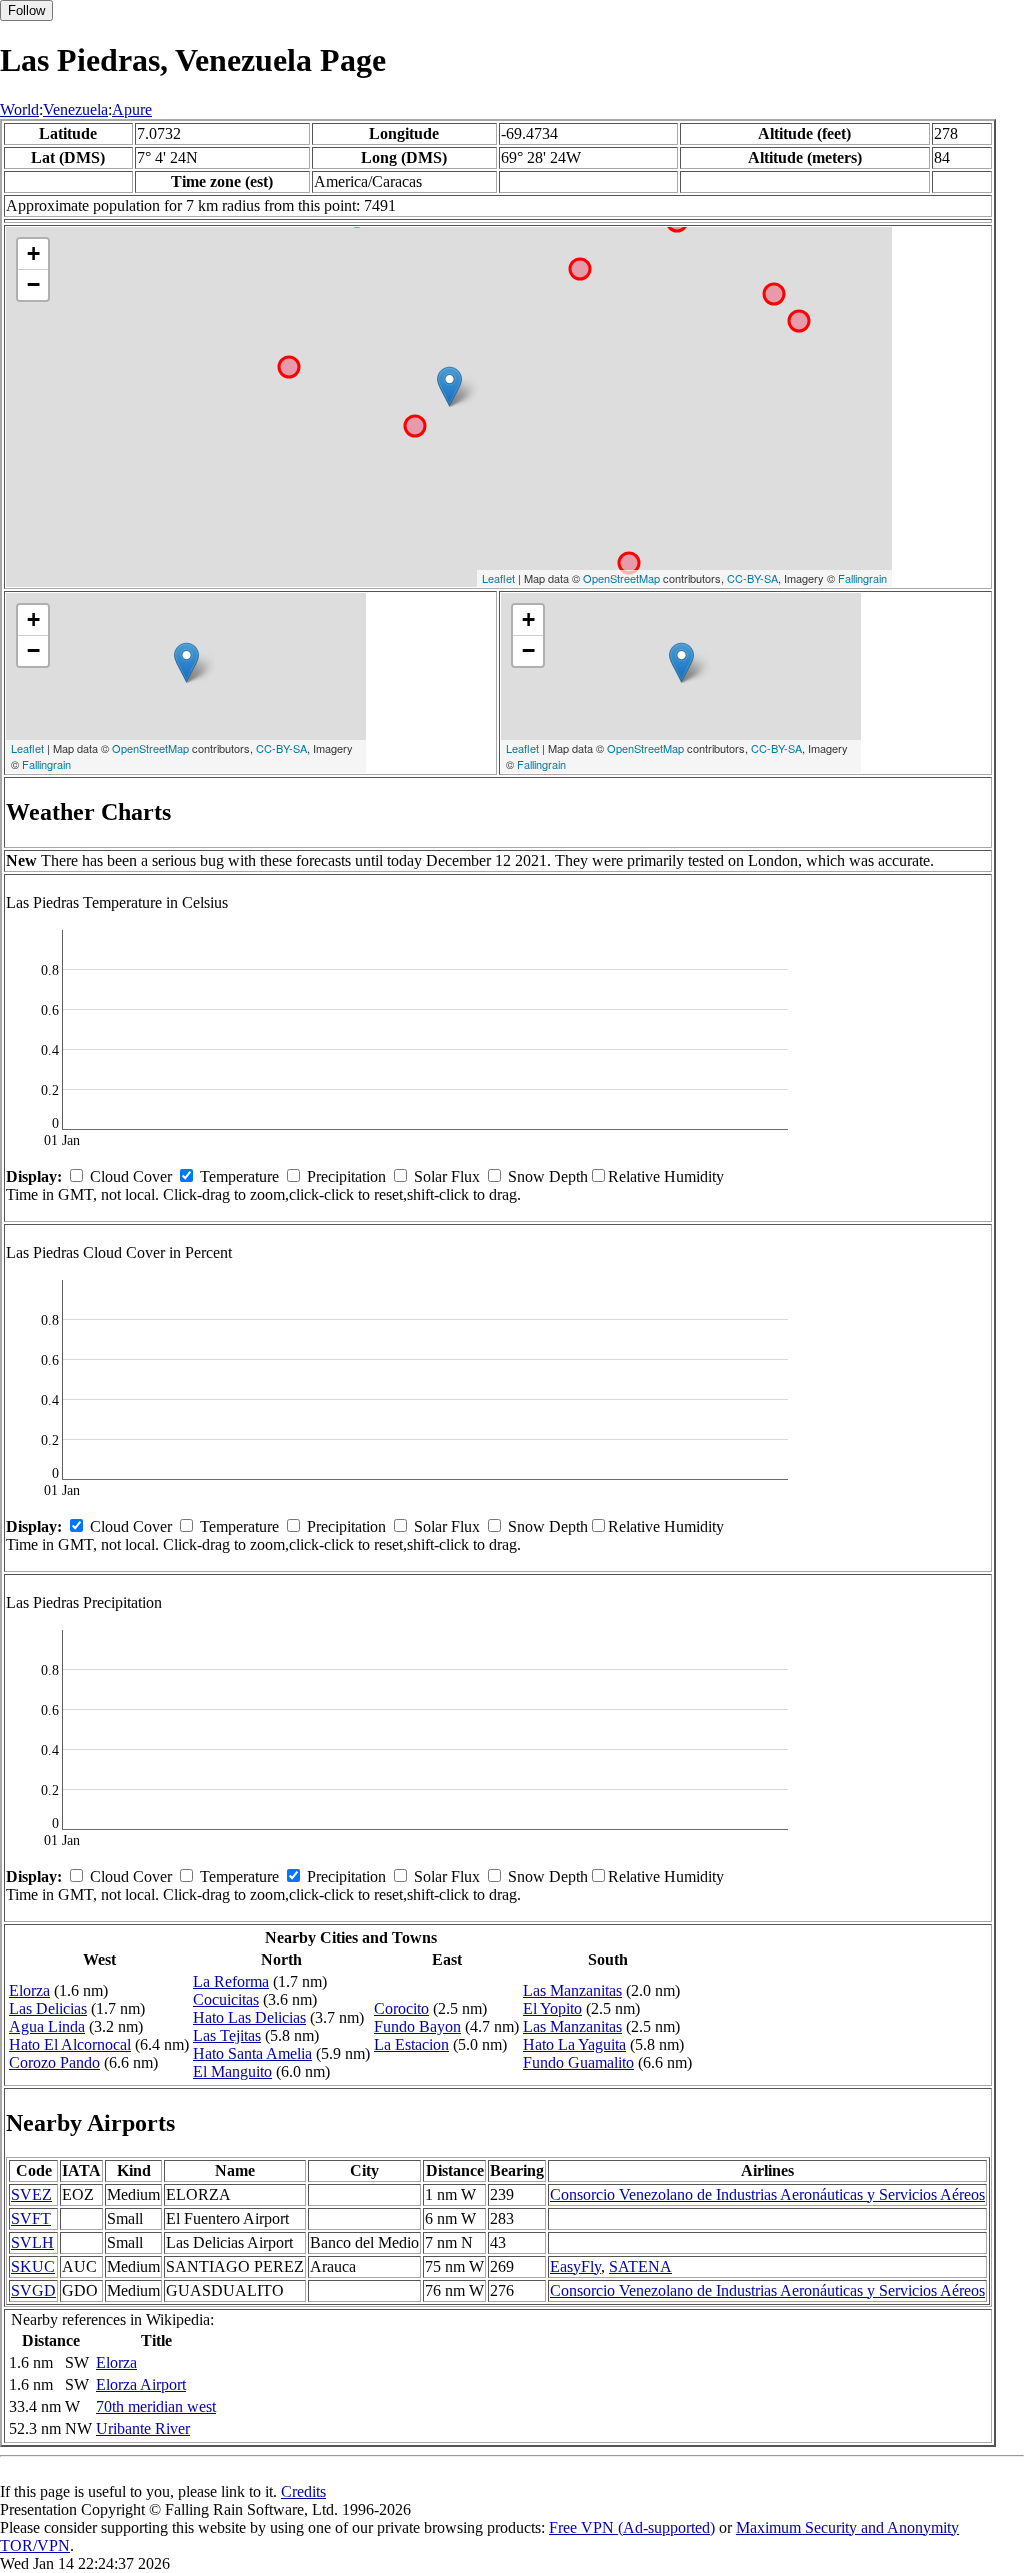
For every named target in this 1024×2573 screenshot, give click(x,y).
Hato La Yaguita (574, 2044)
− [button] (33, 284)
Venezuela (75, 109)
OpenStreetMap (621, 578)
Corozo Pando (54, 2062)
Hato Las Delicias (249, 2017)
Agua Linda (47, 2026)
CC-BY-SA (752, 578)
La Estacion (411, 2044)
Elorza (29, 1990)
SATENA (640, 2266)
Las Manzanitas (572, 1990)
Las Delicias (48, 2008)
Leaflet (498, 578)
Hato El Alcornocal (70, 2044)
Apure (132, 109)
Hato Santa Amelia (252, 2053)
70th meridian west (156, 2406)
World (19, 109)
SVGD (33, 2290)
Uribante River (143, 2428)
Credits (303, 2491)
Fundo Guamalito (578, 2062)
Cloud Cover (131, 1176)
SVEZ (31, 2194)
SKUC (33, 2266)
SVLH (32, 2242)
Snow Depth (548, 1176)
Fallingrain (862, 578)
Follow (26, 10)
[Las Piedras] (449, 386)
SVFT (31, 2218)
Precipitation (346, 1176)
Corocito (401, 2008)
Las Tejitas (227, 2035)
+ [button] (33, 253)
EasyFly (575, 2266)
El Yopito (552, 2008)
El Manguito (232, 2071)
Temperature (239, 1176)
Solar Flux (447, 1176)
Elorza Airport (141, 2384)
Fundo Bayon (417, 2026)
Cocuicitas (226, 1999)
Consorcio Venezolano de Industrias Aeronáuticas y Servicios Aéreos (767, 2194)
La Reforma (231, 1981)
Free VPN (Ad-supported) (632, 2527)
